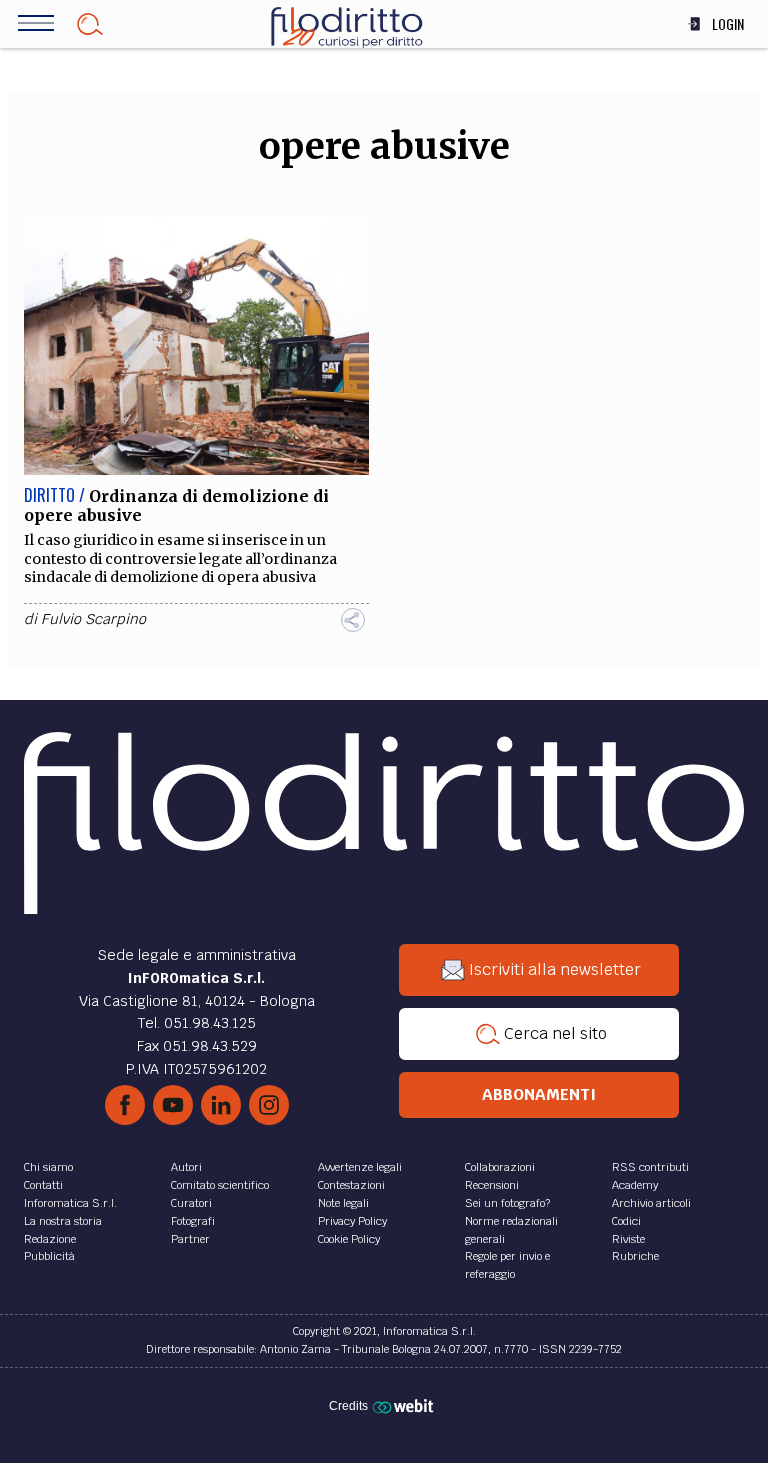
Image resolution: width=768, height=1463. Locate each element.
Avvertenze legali (360, 1167)
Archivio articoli (651, 1203)
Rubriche (635, 1256)
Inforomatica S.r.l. (70, 1203)
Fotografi (193, 1221)
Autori (186, 1167)
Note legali (343, 1203)
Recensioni (492, 1185)
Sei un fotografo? (507, 1203)
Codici (626, 1221)
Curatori (191, 1203)
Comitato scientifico (220, 1185)
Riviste (628, 1239)
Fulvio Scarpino (93, 619)
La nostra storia (63, 1221)
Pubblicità (49, 1256)
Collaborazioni (500, 1167)
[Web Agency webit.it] (405, 1406)
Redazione (50, 1239)
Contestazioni (351, 1185)
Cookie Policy (349, 1239)
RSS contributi (650, 1167)
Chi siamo (48, 1167)
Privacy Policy (352, 1221)
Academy (635, 1185)
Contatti (43, 1185)
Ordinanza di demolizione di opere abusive (176, 505)
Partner (190, 1239)
